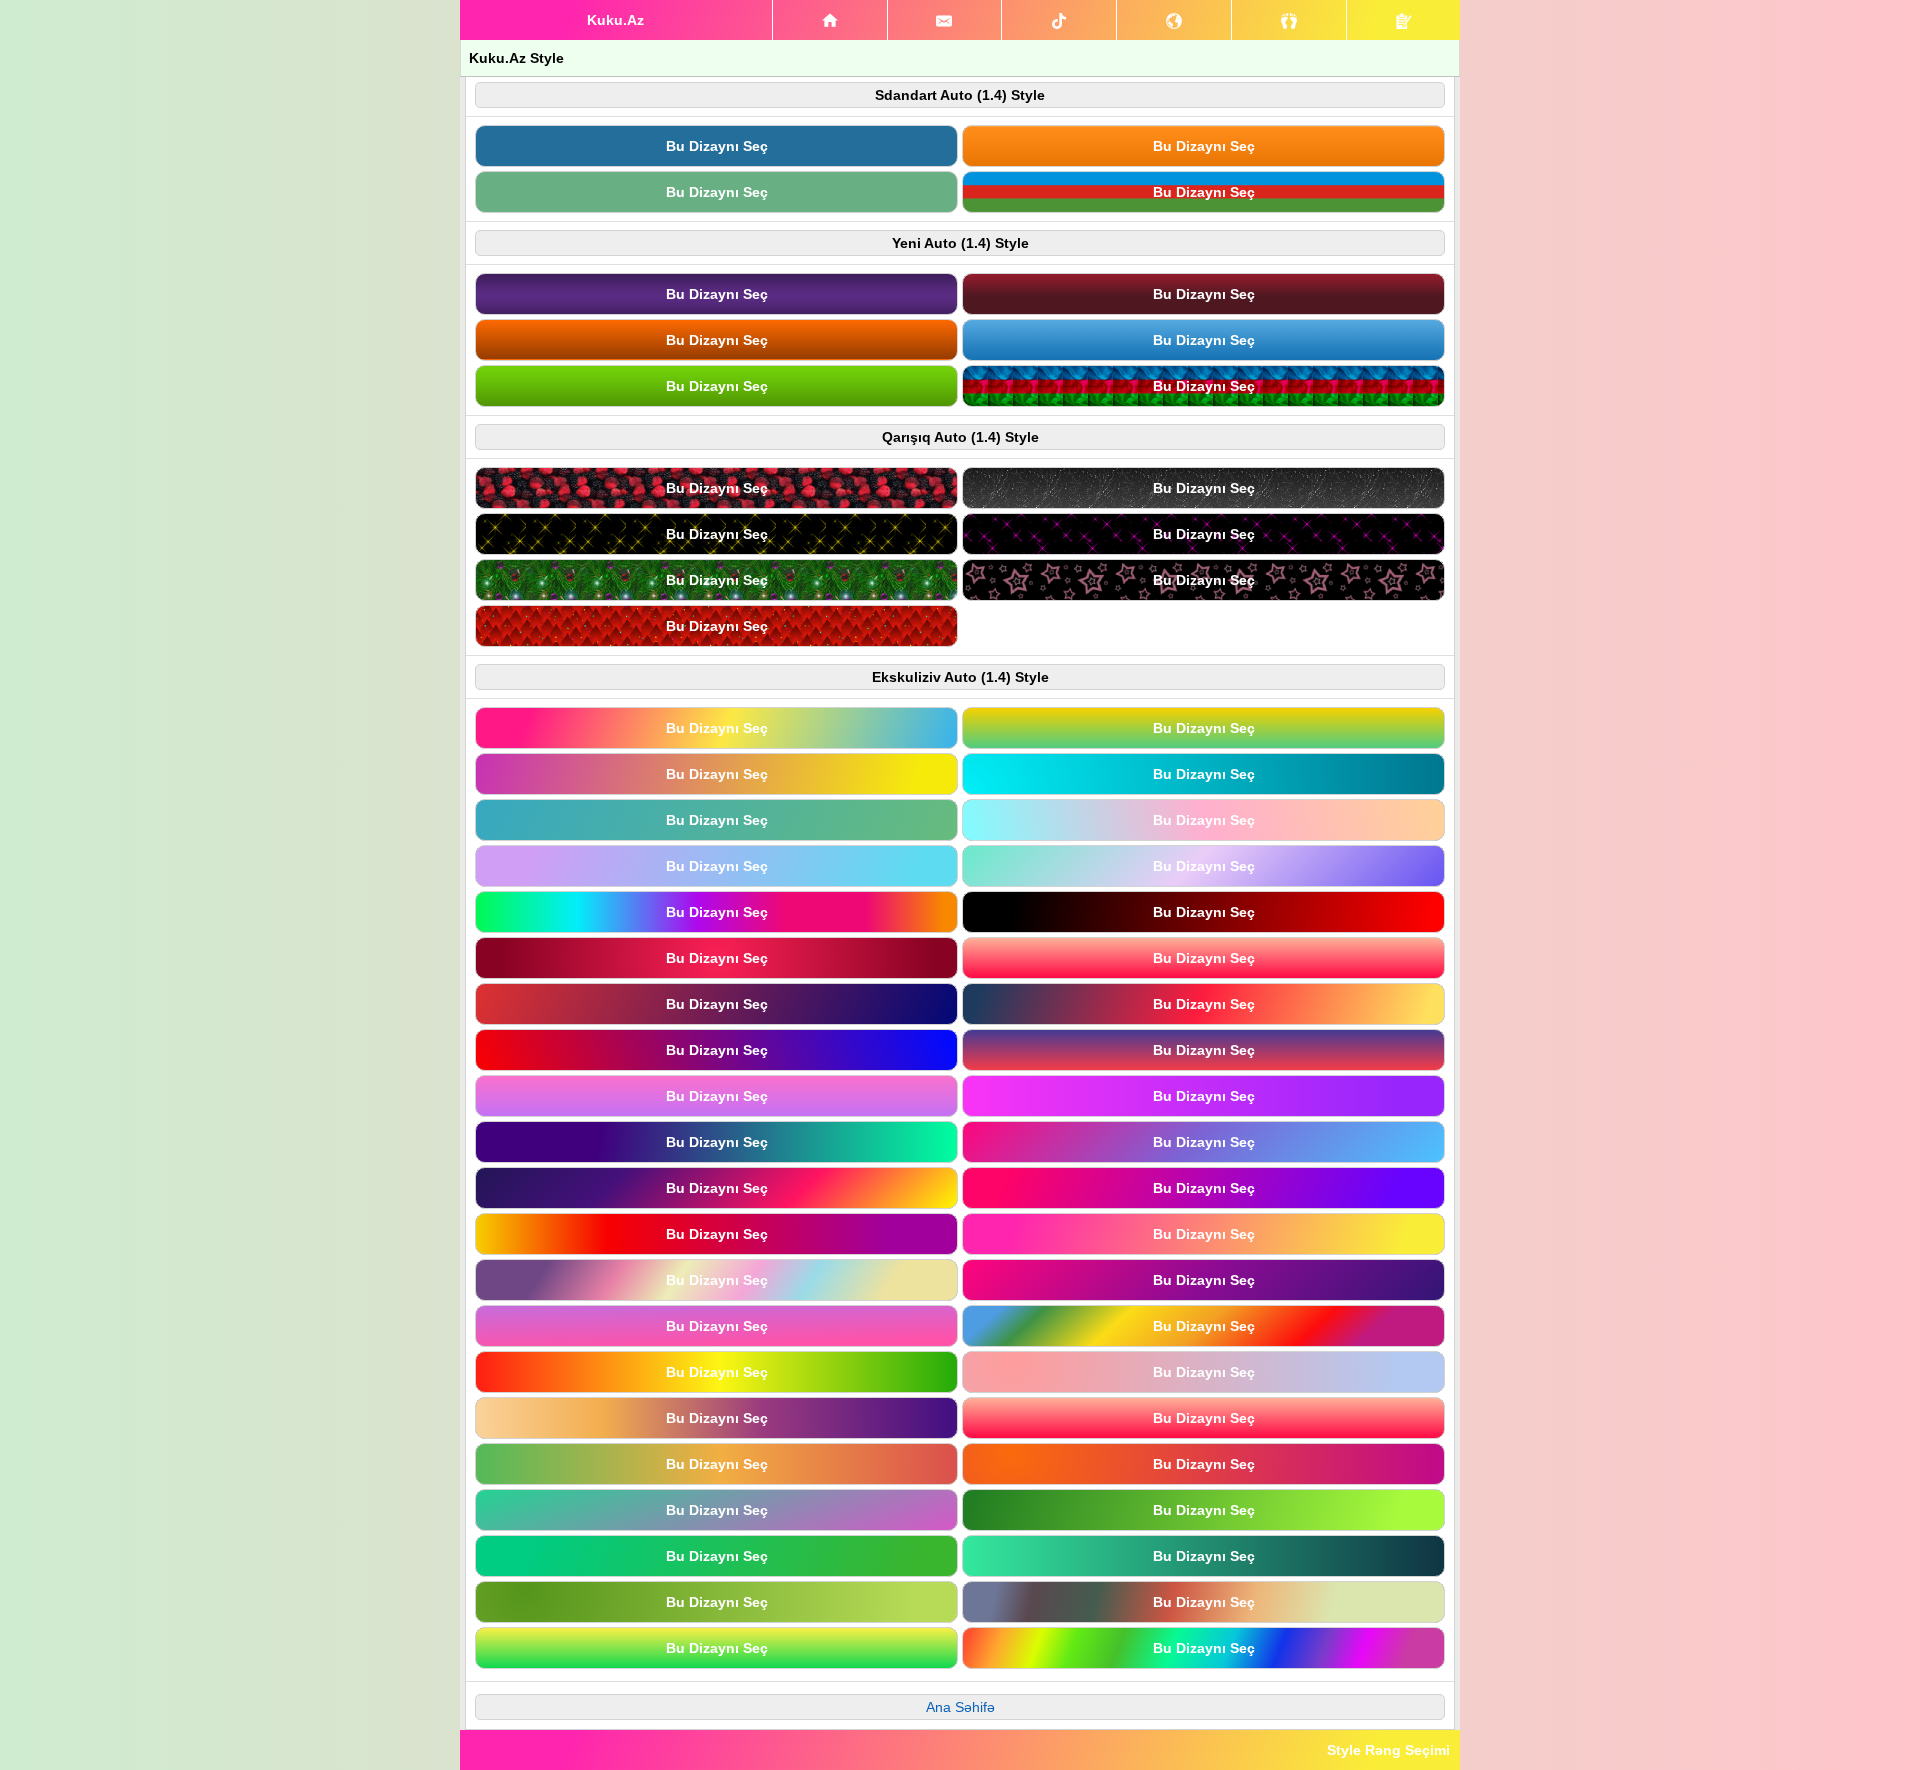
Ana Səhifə (960, 1707)
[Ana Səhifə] (830, 20)
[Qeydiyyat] (1403, 20)
